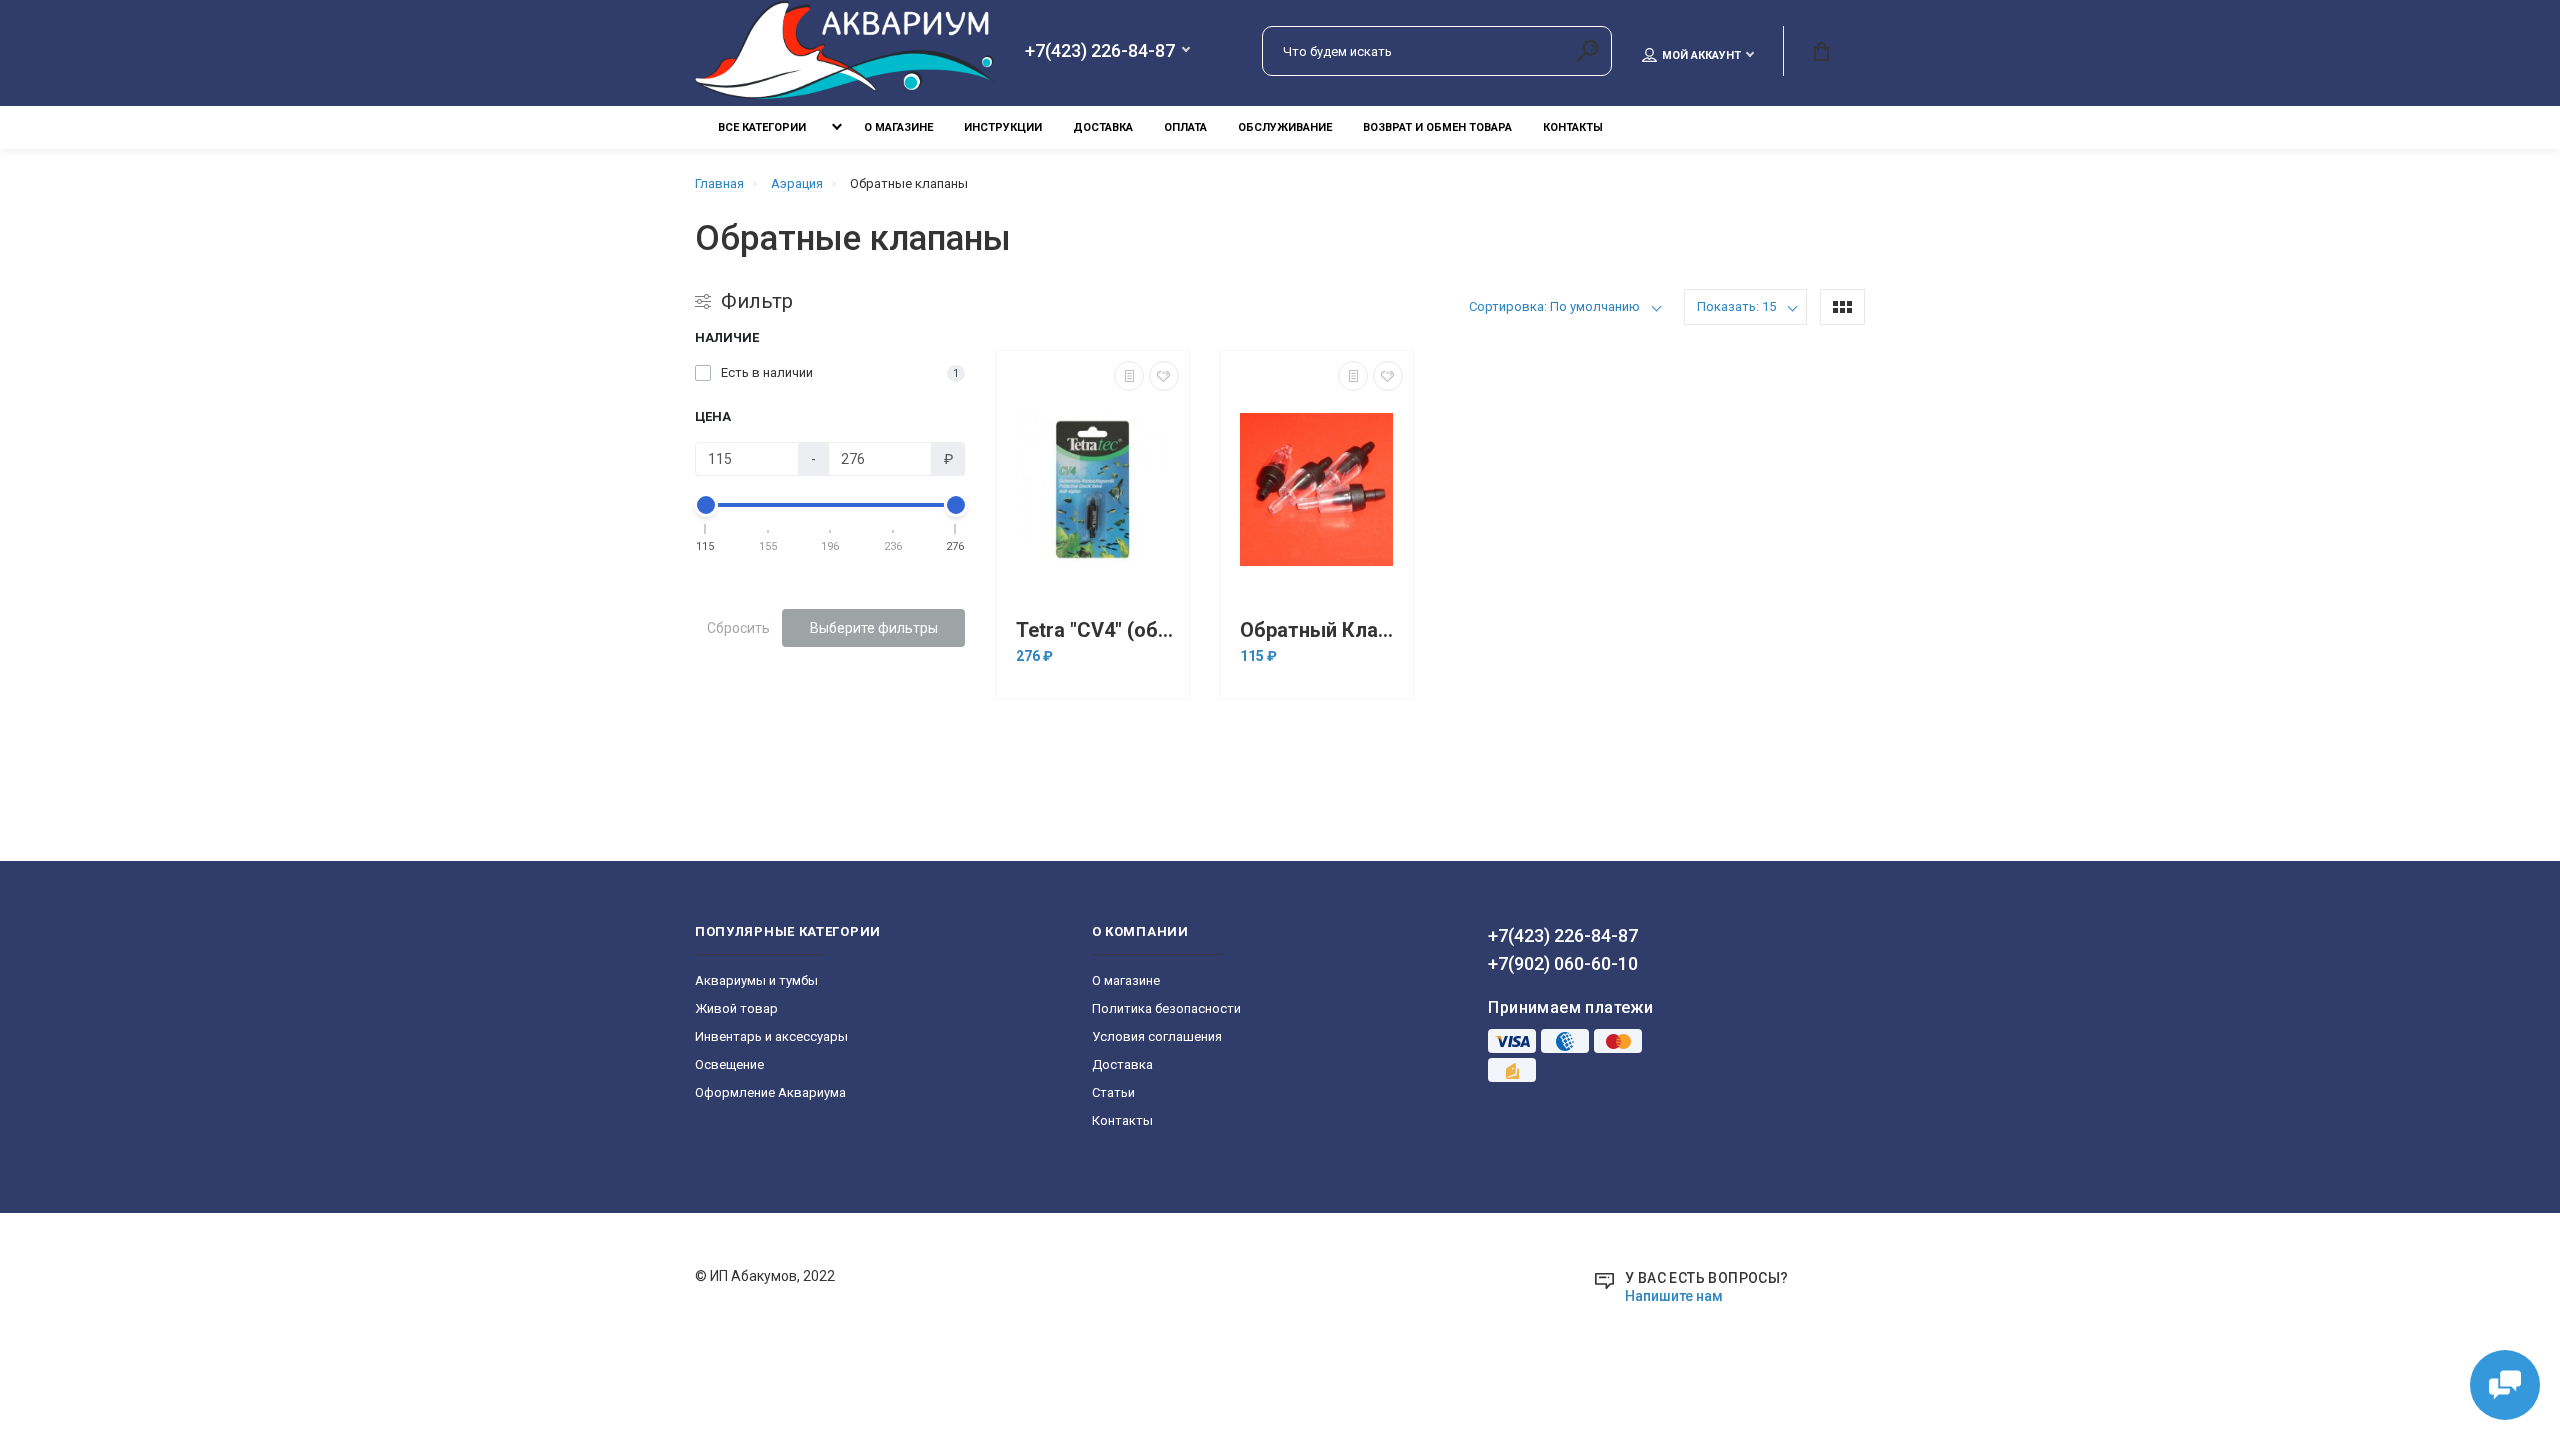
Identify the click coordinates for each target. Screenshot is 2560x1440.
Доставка (1103, 127)
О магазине (898, 127)
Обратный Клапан (1321, 630)
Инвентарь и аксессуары (771, 1036)
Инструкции (1003, 127)
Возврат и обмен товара (1437, 127)
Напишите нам (1674, 1296)
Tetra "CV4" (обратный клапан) (1097, 630)
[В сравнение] (1129, 376)
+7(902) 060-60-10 (1563, 963)
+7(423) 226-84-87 (1100, 51)
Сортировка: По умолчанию (1554, 306)
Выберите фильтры (874, 628)
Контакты (1573, 127)
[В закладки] (1164, 376)
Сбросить (738, 628)
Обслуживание (1285, 127)
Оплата (1185, 127)
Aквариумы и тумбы (756, 980)
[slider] (706, 505)
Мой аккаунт (1701, 55)
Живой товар (736, 1008)
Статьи (1113, 1092)
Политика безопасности (1166, 1008)
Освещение (729, 1064)
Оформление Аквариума (770, 1092)
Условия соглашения (1157, 1036)
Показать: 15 (1736, 306)
